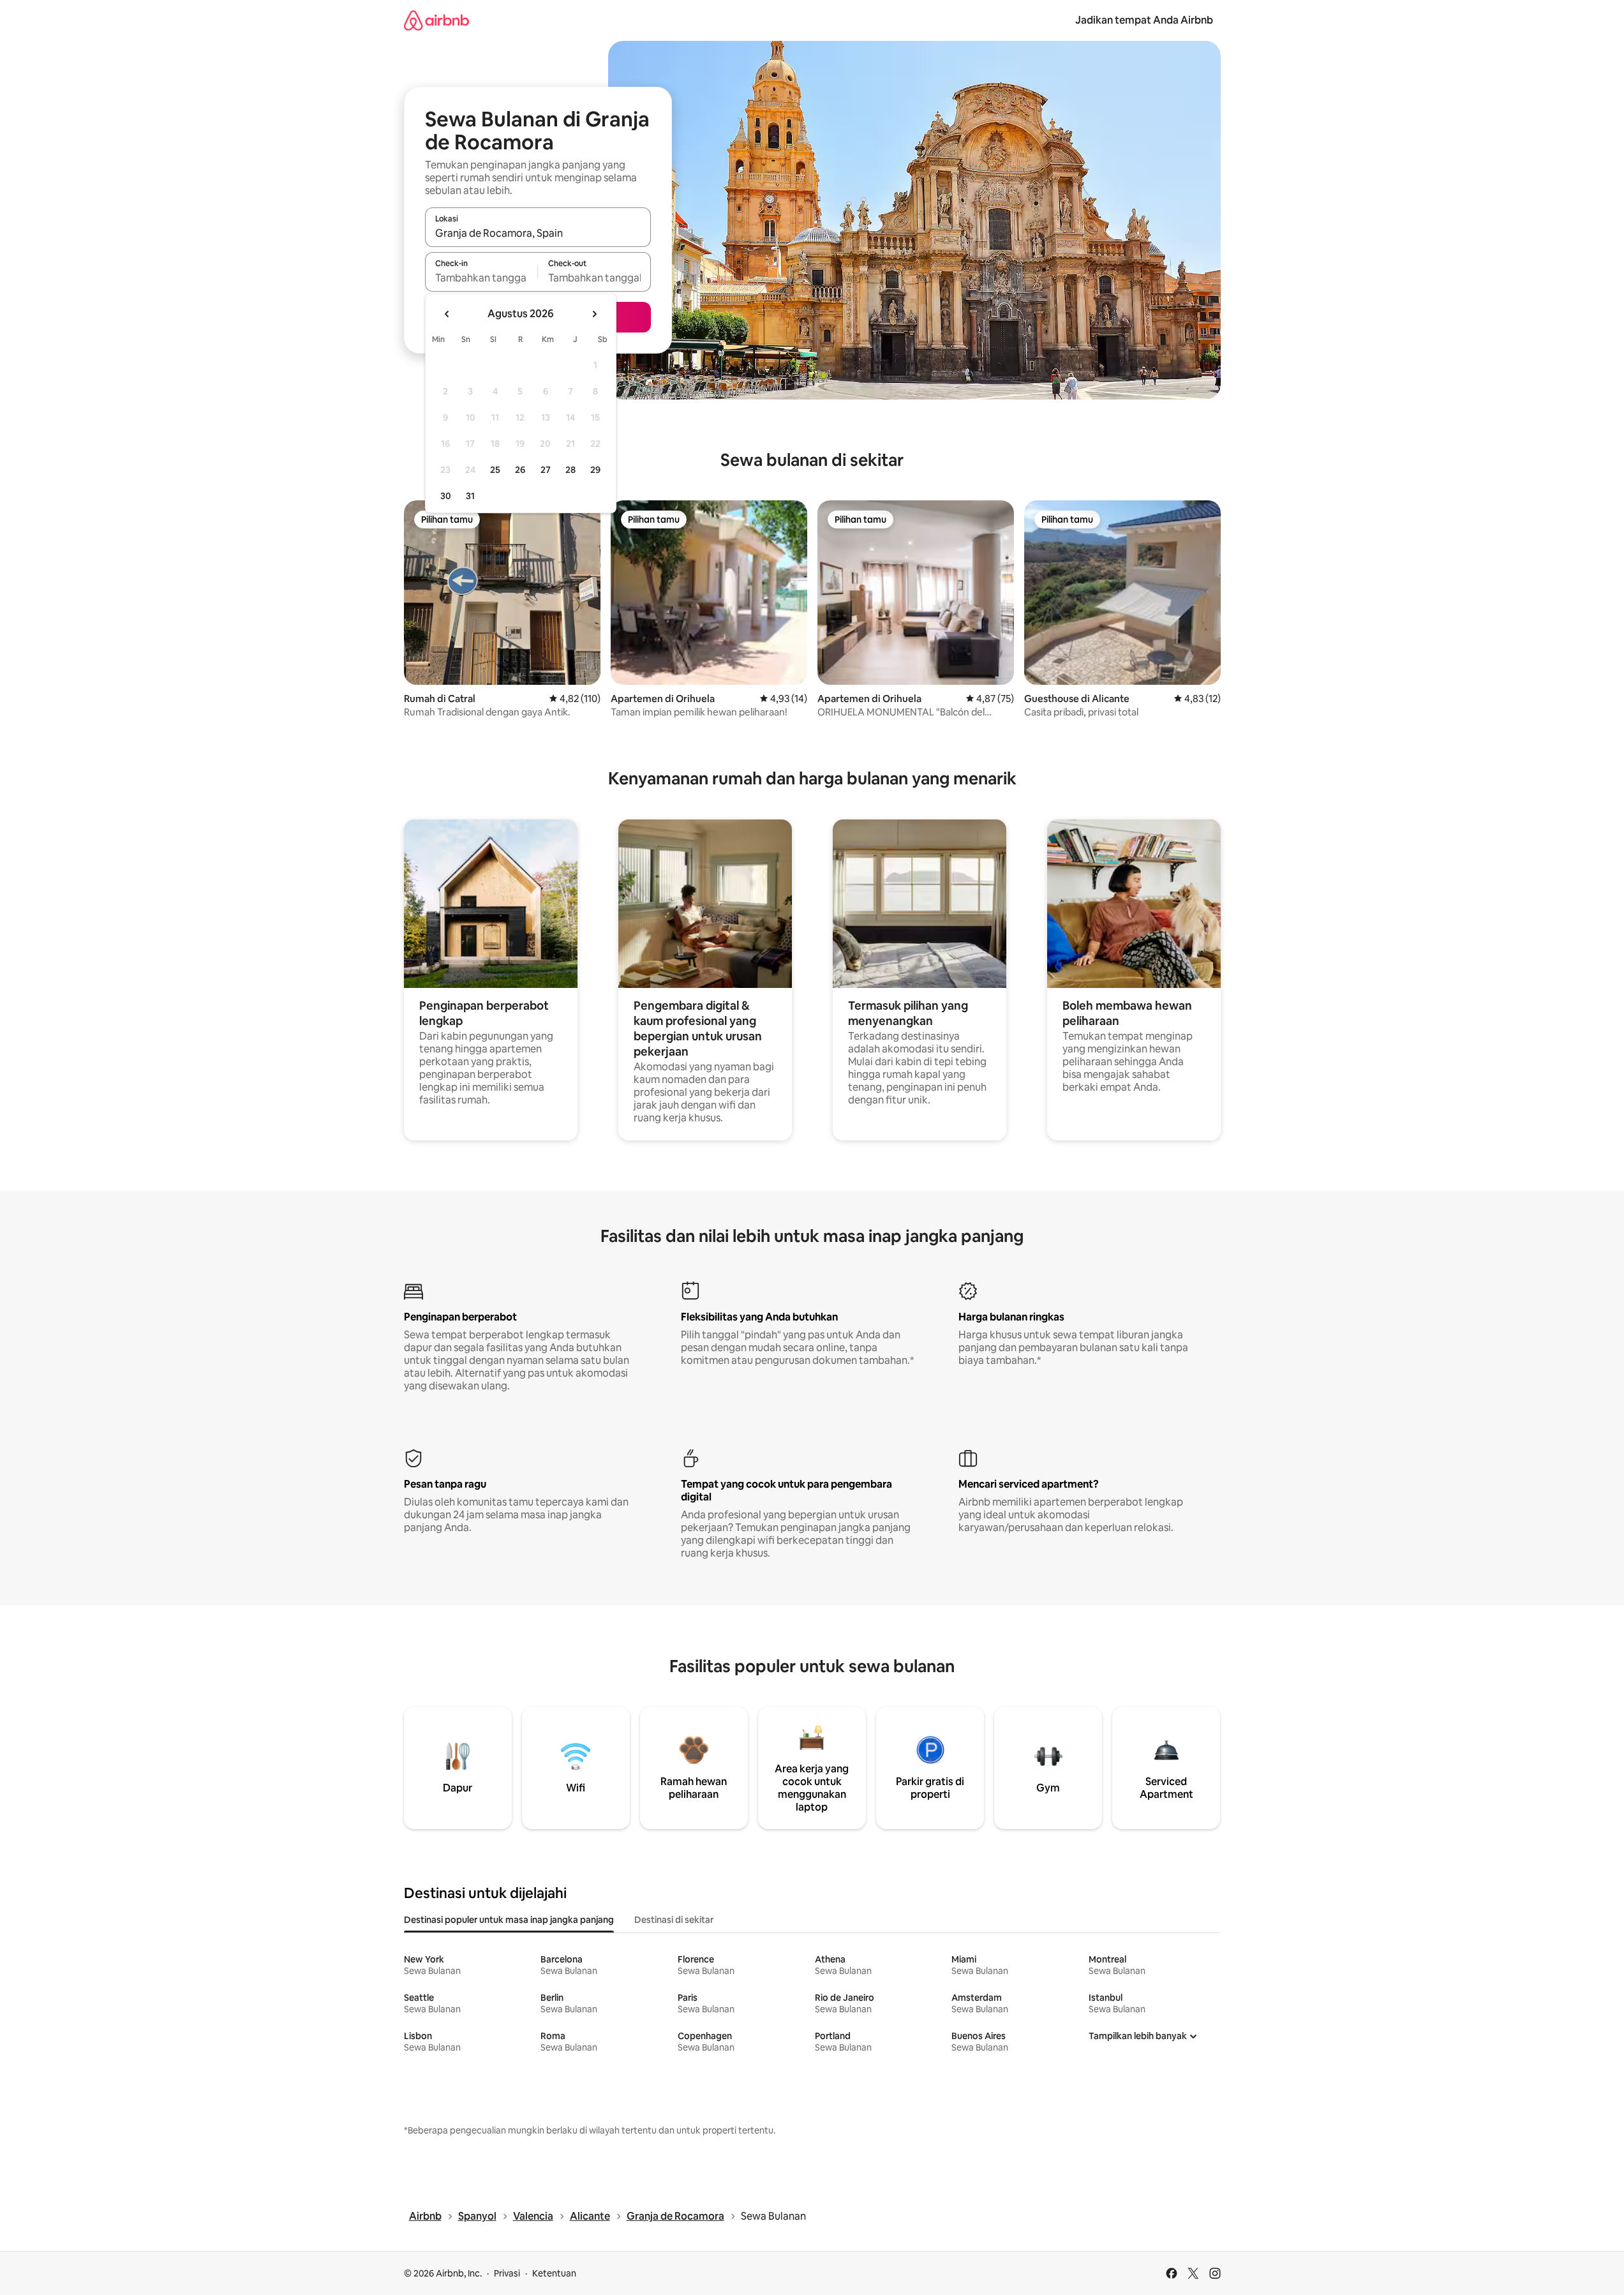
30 (446, 496)
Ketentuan (554, 2273)
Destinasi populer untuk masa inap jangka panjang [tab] (509, 1920)
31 (470, 496)
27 (546, 470)
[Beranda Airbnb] (436, 20)
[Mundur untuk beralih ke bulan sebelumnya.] (447, 314)
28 (570, 470)
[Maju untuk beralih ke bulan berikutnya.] (594, 314)
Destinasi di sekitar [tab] (674, 1920)
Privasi (507, 2273)
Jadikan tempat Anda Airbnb (1144, 20)
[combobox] (538, 233)
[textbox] (481, 278)
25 (495, 470)
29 (595, 470)
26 (520, 470)
